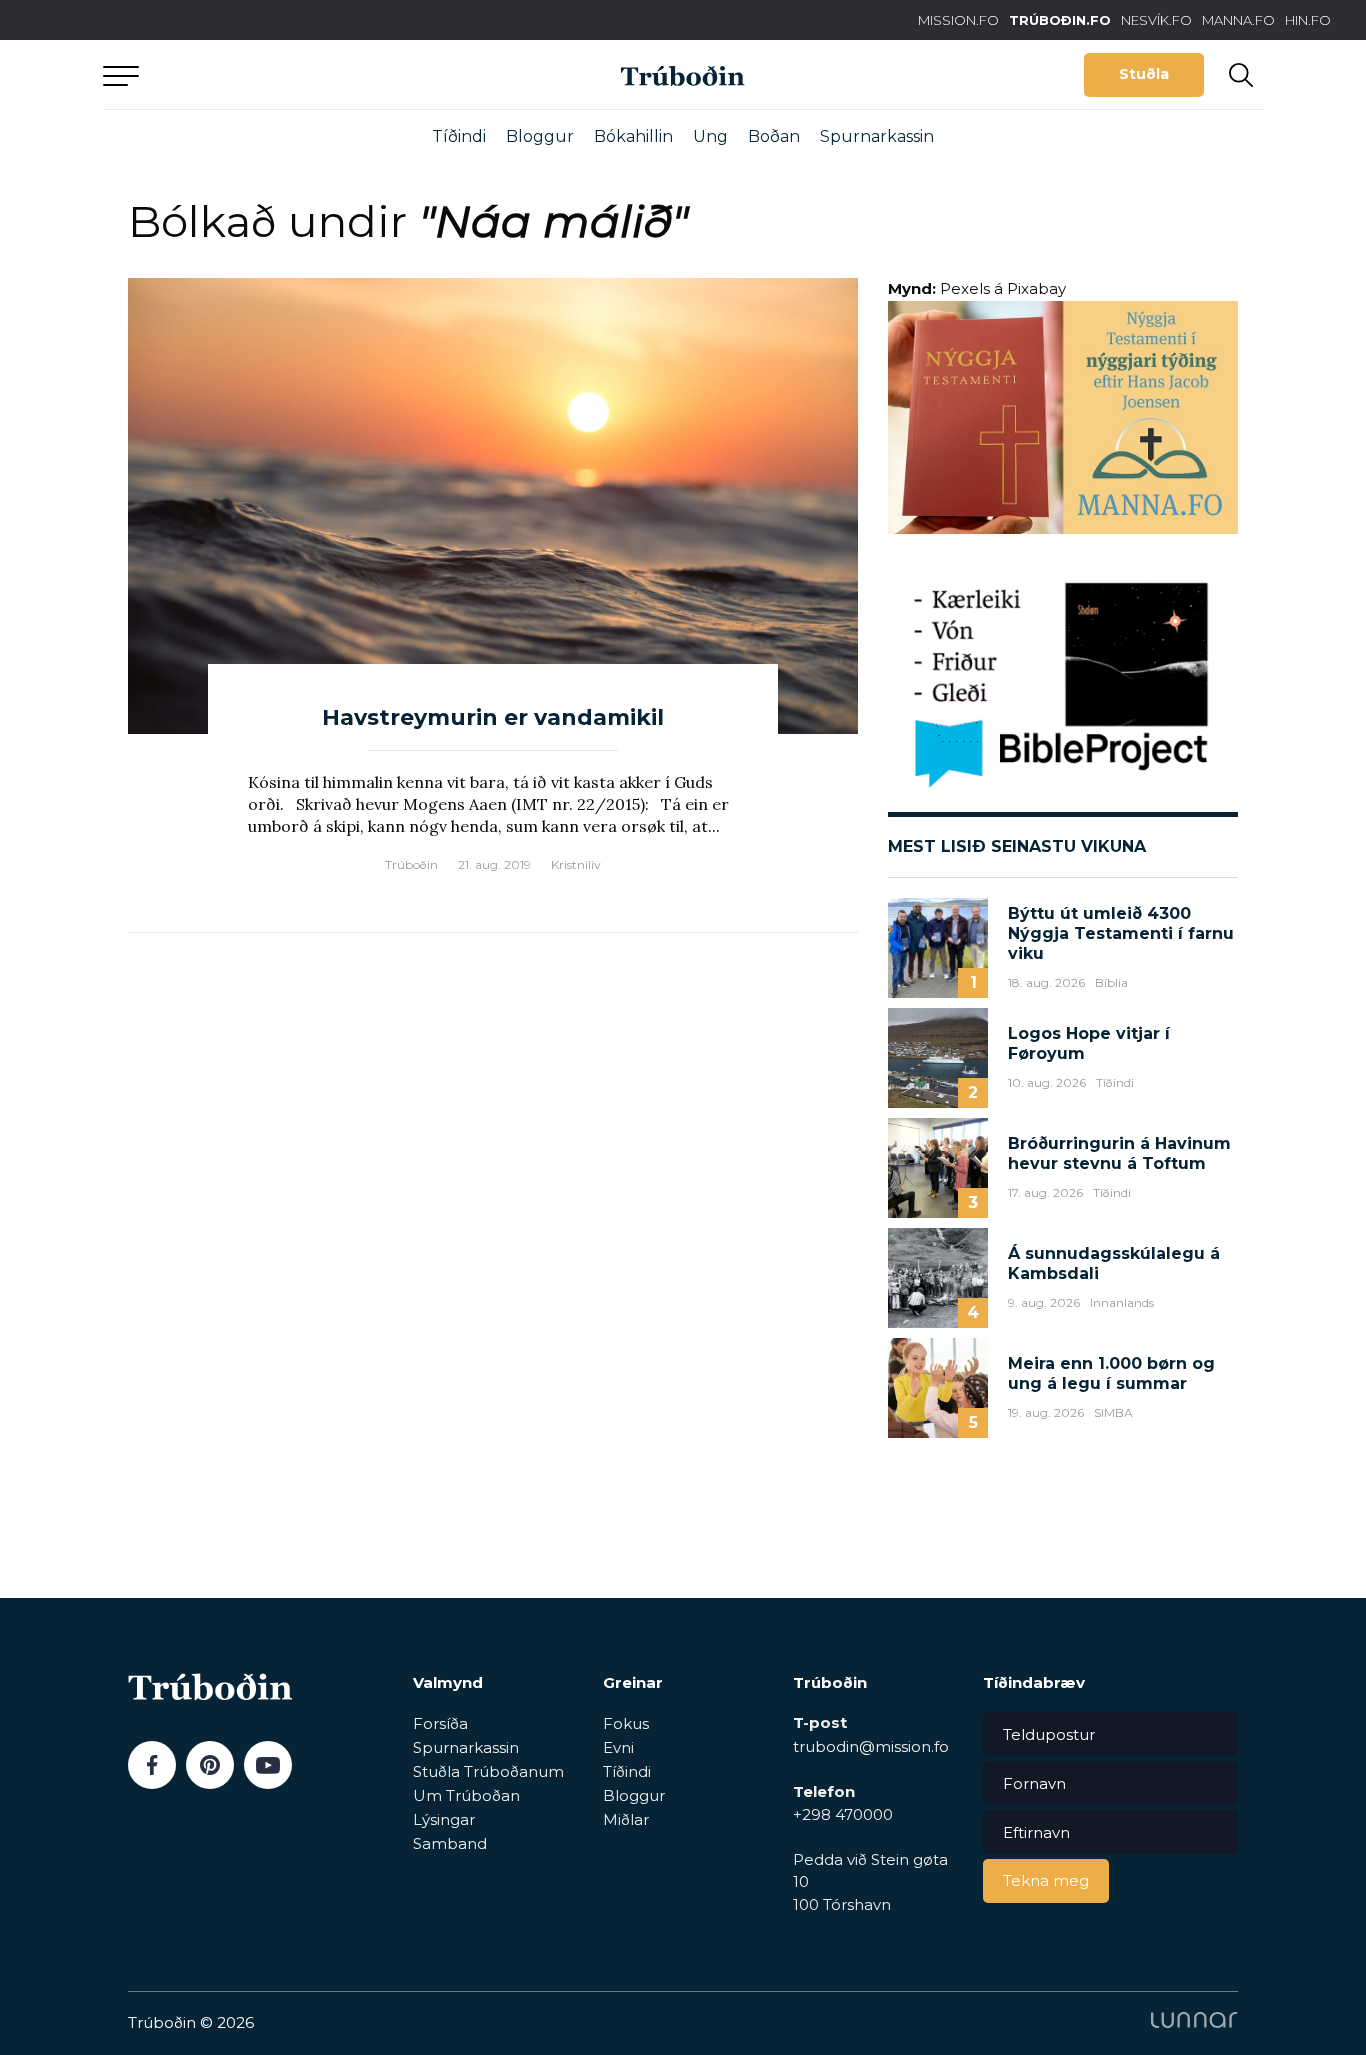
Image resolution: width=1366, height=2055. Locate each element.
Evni (618, 1747)
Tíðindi (459, 136)
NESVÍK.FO (1156, 20)
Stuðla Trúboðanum (488, 1771)
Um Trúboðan (466, 1795)
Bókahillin (633, 136)
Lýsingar (444, 1819)
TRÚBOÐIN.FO (1060, 20)
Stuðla (1144, 74)
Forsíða (440, 1723)
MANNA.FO (1238, 20)
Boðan (774, 136)
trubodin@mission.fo (871, 1746)
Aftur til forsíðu (288, 74)
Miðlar (626, 1819)
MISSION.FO (958, 20)
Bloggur (540, 136)
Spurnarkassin (877, 136)
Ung (710, 136)
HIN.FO (1308, 20)
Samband (450, 1843)
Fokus (626, 1723)
